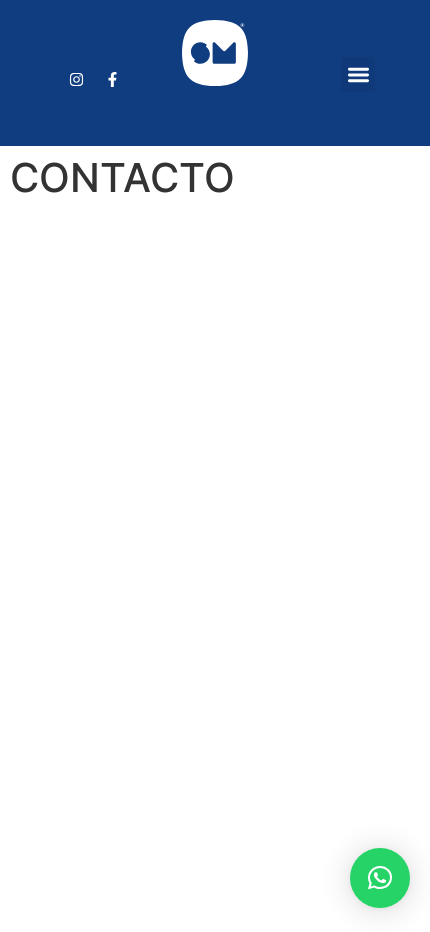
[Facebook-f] (113, 79)
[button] (358, 74)
